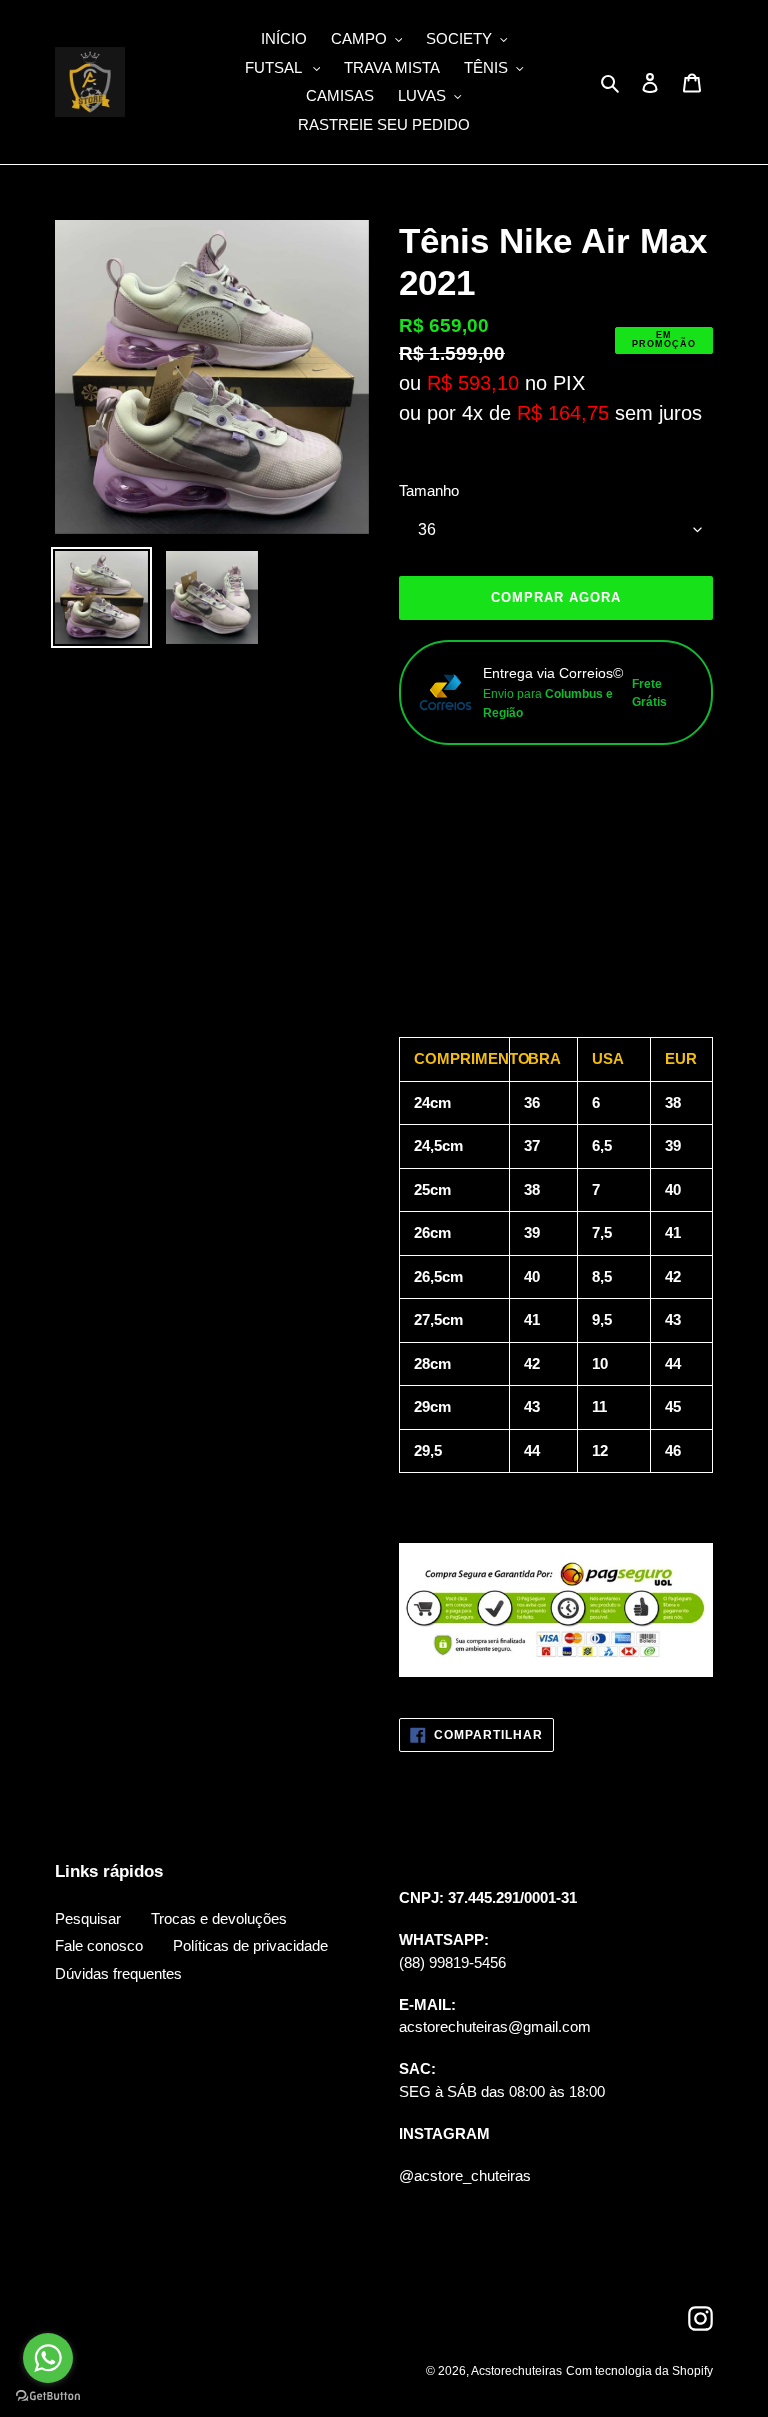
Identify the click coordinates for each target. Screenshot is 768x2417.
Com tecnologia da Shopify (639, 2371)
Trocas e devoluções (219, 1918)
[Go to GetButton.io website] (48, 2396)
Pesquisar (88, 1918)
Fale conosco (99, 1945)
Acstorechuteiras (516, 2371)
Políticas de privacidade (250, 1945)
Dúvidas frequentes (118, 1973)
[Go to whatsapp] (48, 2358)
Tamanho (429, 490)
